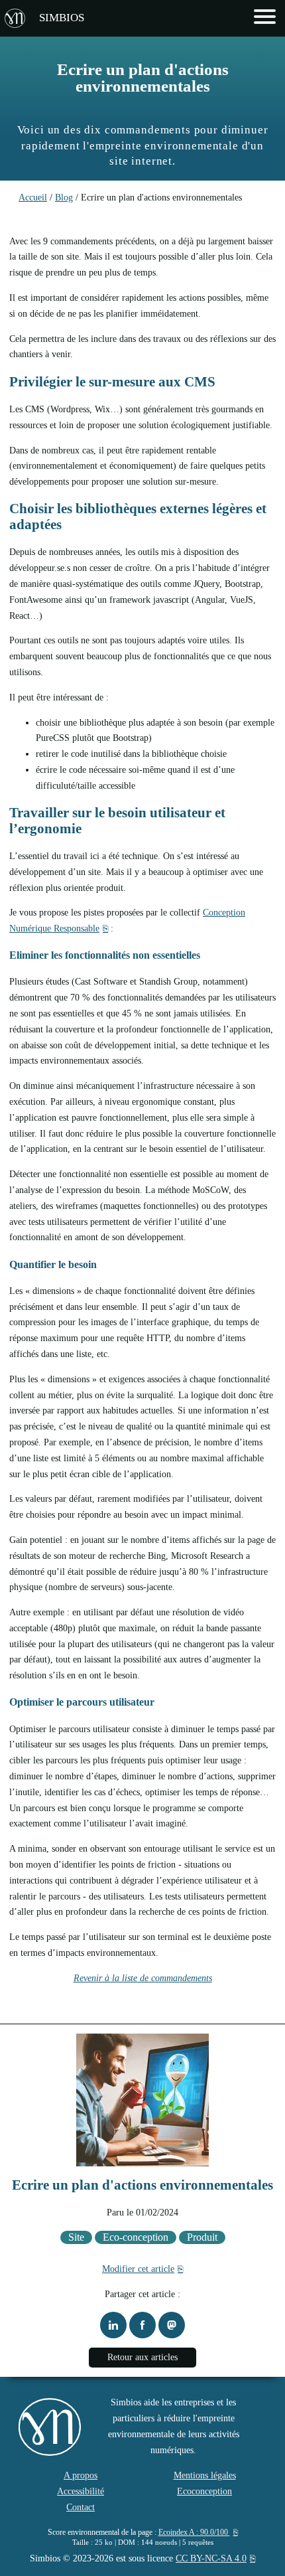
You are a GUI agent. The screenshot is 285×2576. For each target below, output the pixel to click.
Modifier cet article (138, 2269)
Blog (64, 198)
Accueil (33, 198)
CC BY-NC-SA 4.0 (211, 2558)
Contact (81, 2507)
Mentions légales (205, 2475)
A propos (81, 2475)
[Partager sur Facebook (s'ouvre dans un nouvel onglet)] (142, 2325)
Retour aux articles (142, 2357)
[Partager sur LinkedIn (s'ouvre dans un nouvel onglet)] (113, 2325)
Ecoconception (204, 2491)
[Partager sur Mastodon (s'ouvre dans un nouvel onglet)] (172, 2325)
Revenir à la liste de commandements (143, 1978)
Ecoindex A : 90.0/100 (194, 2532)
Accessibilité (81, 2491)
